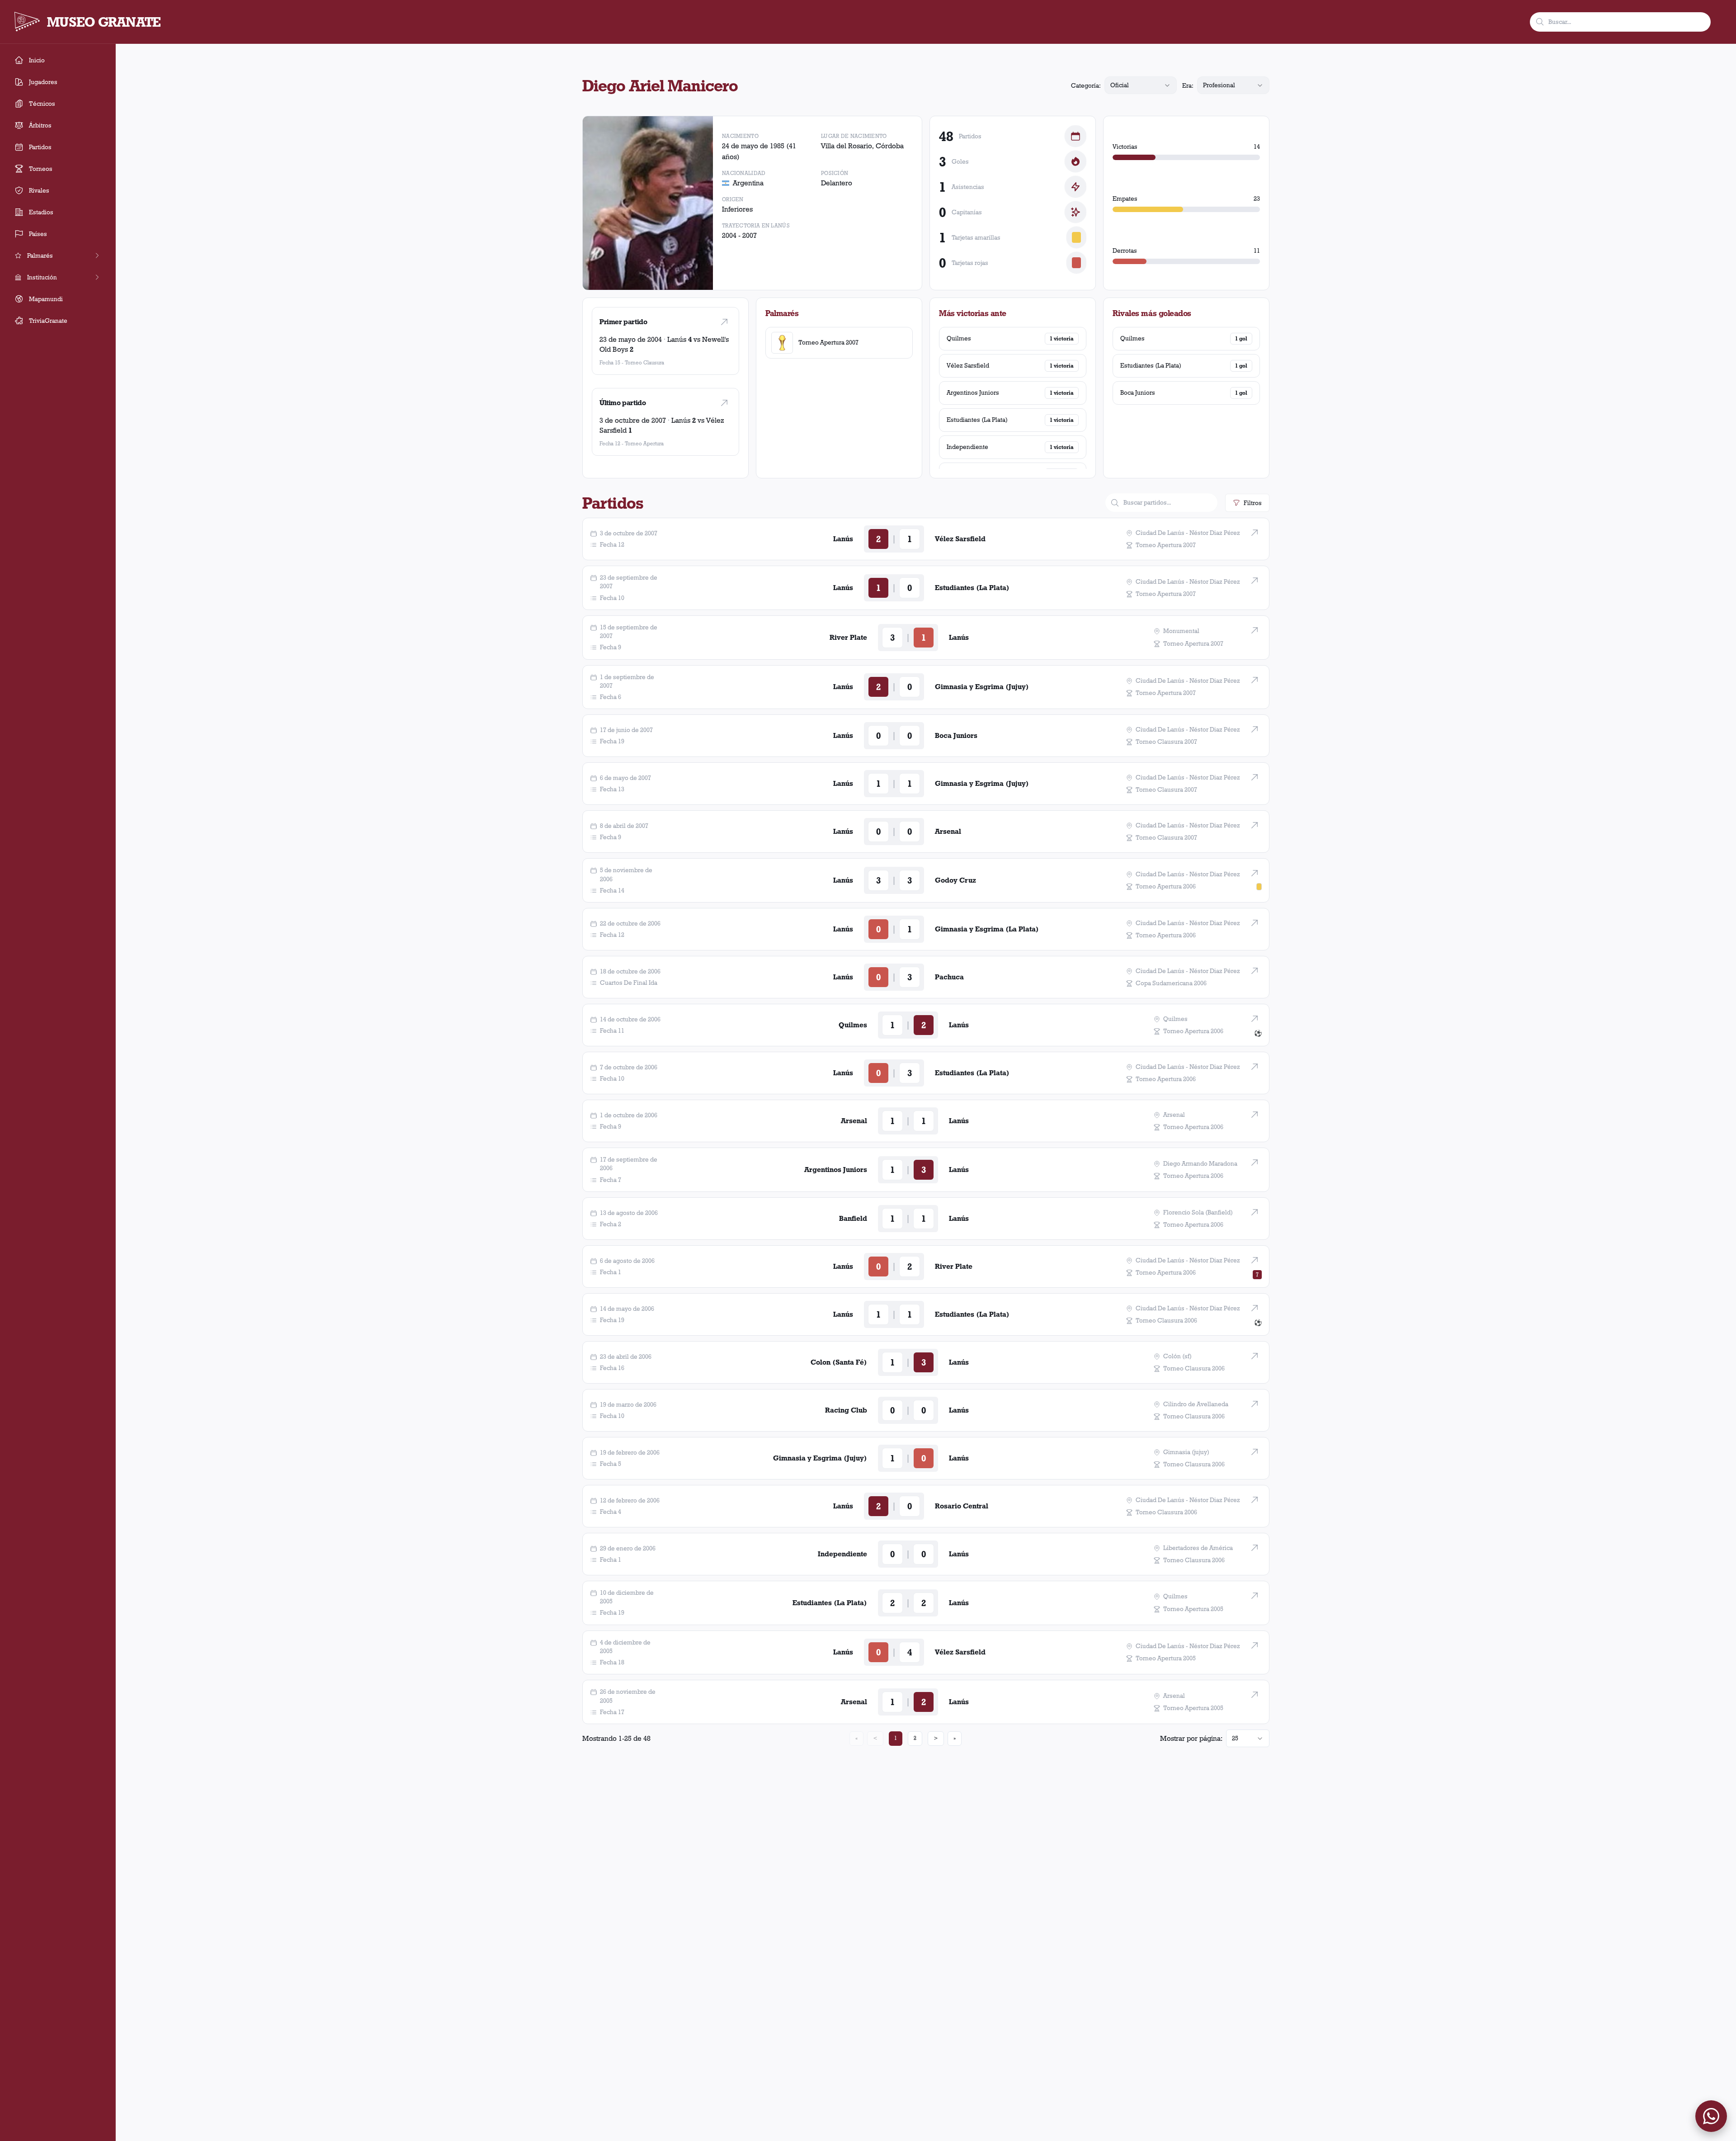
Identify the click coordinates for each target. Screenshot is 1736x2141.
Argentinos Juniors (973, 392)
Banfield (853, 1218)
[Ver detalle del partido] (1255, 533)
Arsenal (948, 831)
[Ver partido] (724, 322)
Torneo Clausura (644, 362)
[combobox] (1141, 85)
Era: (1188, 85)
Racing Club (846, 1410)
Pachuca (949, 977)
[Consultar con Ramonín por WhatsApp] (1711, 2116)
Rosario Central (962, 1506)
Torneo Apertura (644, 443)
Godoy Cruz (955, 880)
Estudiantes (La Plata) (977, 420)
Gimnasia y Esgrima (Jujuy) (982, 687)
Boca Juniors (1138, 392)
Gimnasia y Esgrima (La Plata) (987, 929)
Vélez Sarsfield (968, 365)
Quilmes (959, 338)
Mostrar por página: (1191, 1738)
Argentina (748, 183)
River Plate (848, 637)
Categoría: (1086, 85)
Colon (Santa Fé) (839, 1362)
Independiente (967, 447)
